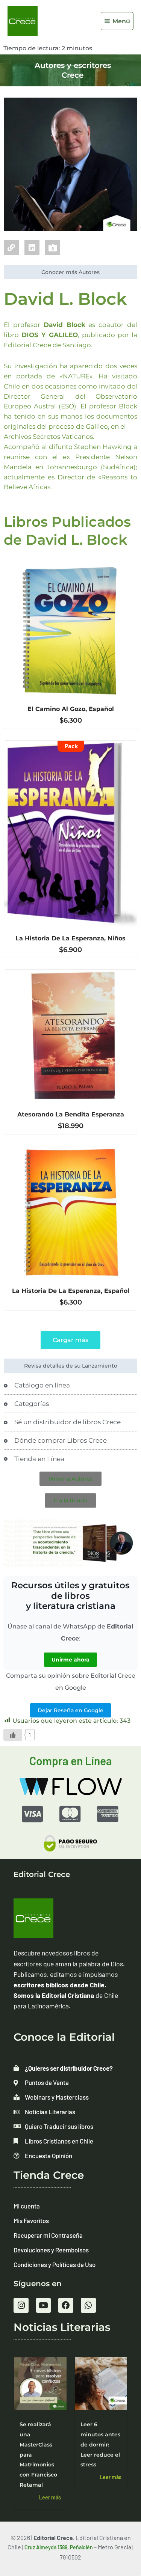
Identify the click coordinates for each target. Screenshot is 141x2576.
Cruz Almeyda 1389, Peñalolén (59, 2547)
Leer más (50, 2497)
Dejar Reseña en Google (70, 1710)
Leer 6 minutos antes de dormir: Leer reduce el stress (100, 2445)
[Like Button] (13, 1735)
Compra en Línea (71, 1761)
